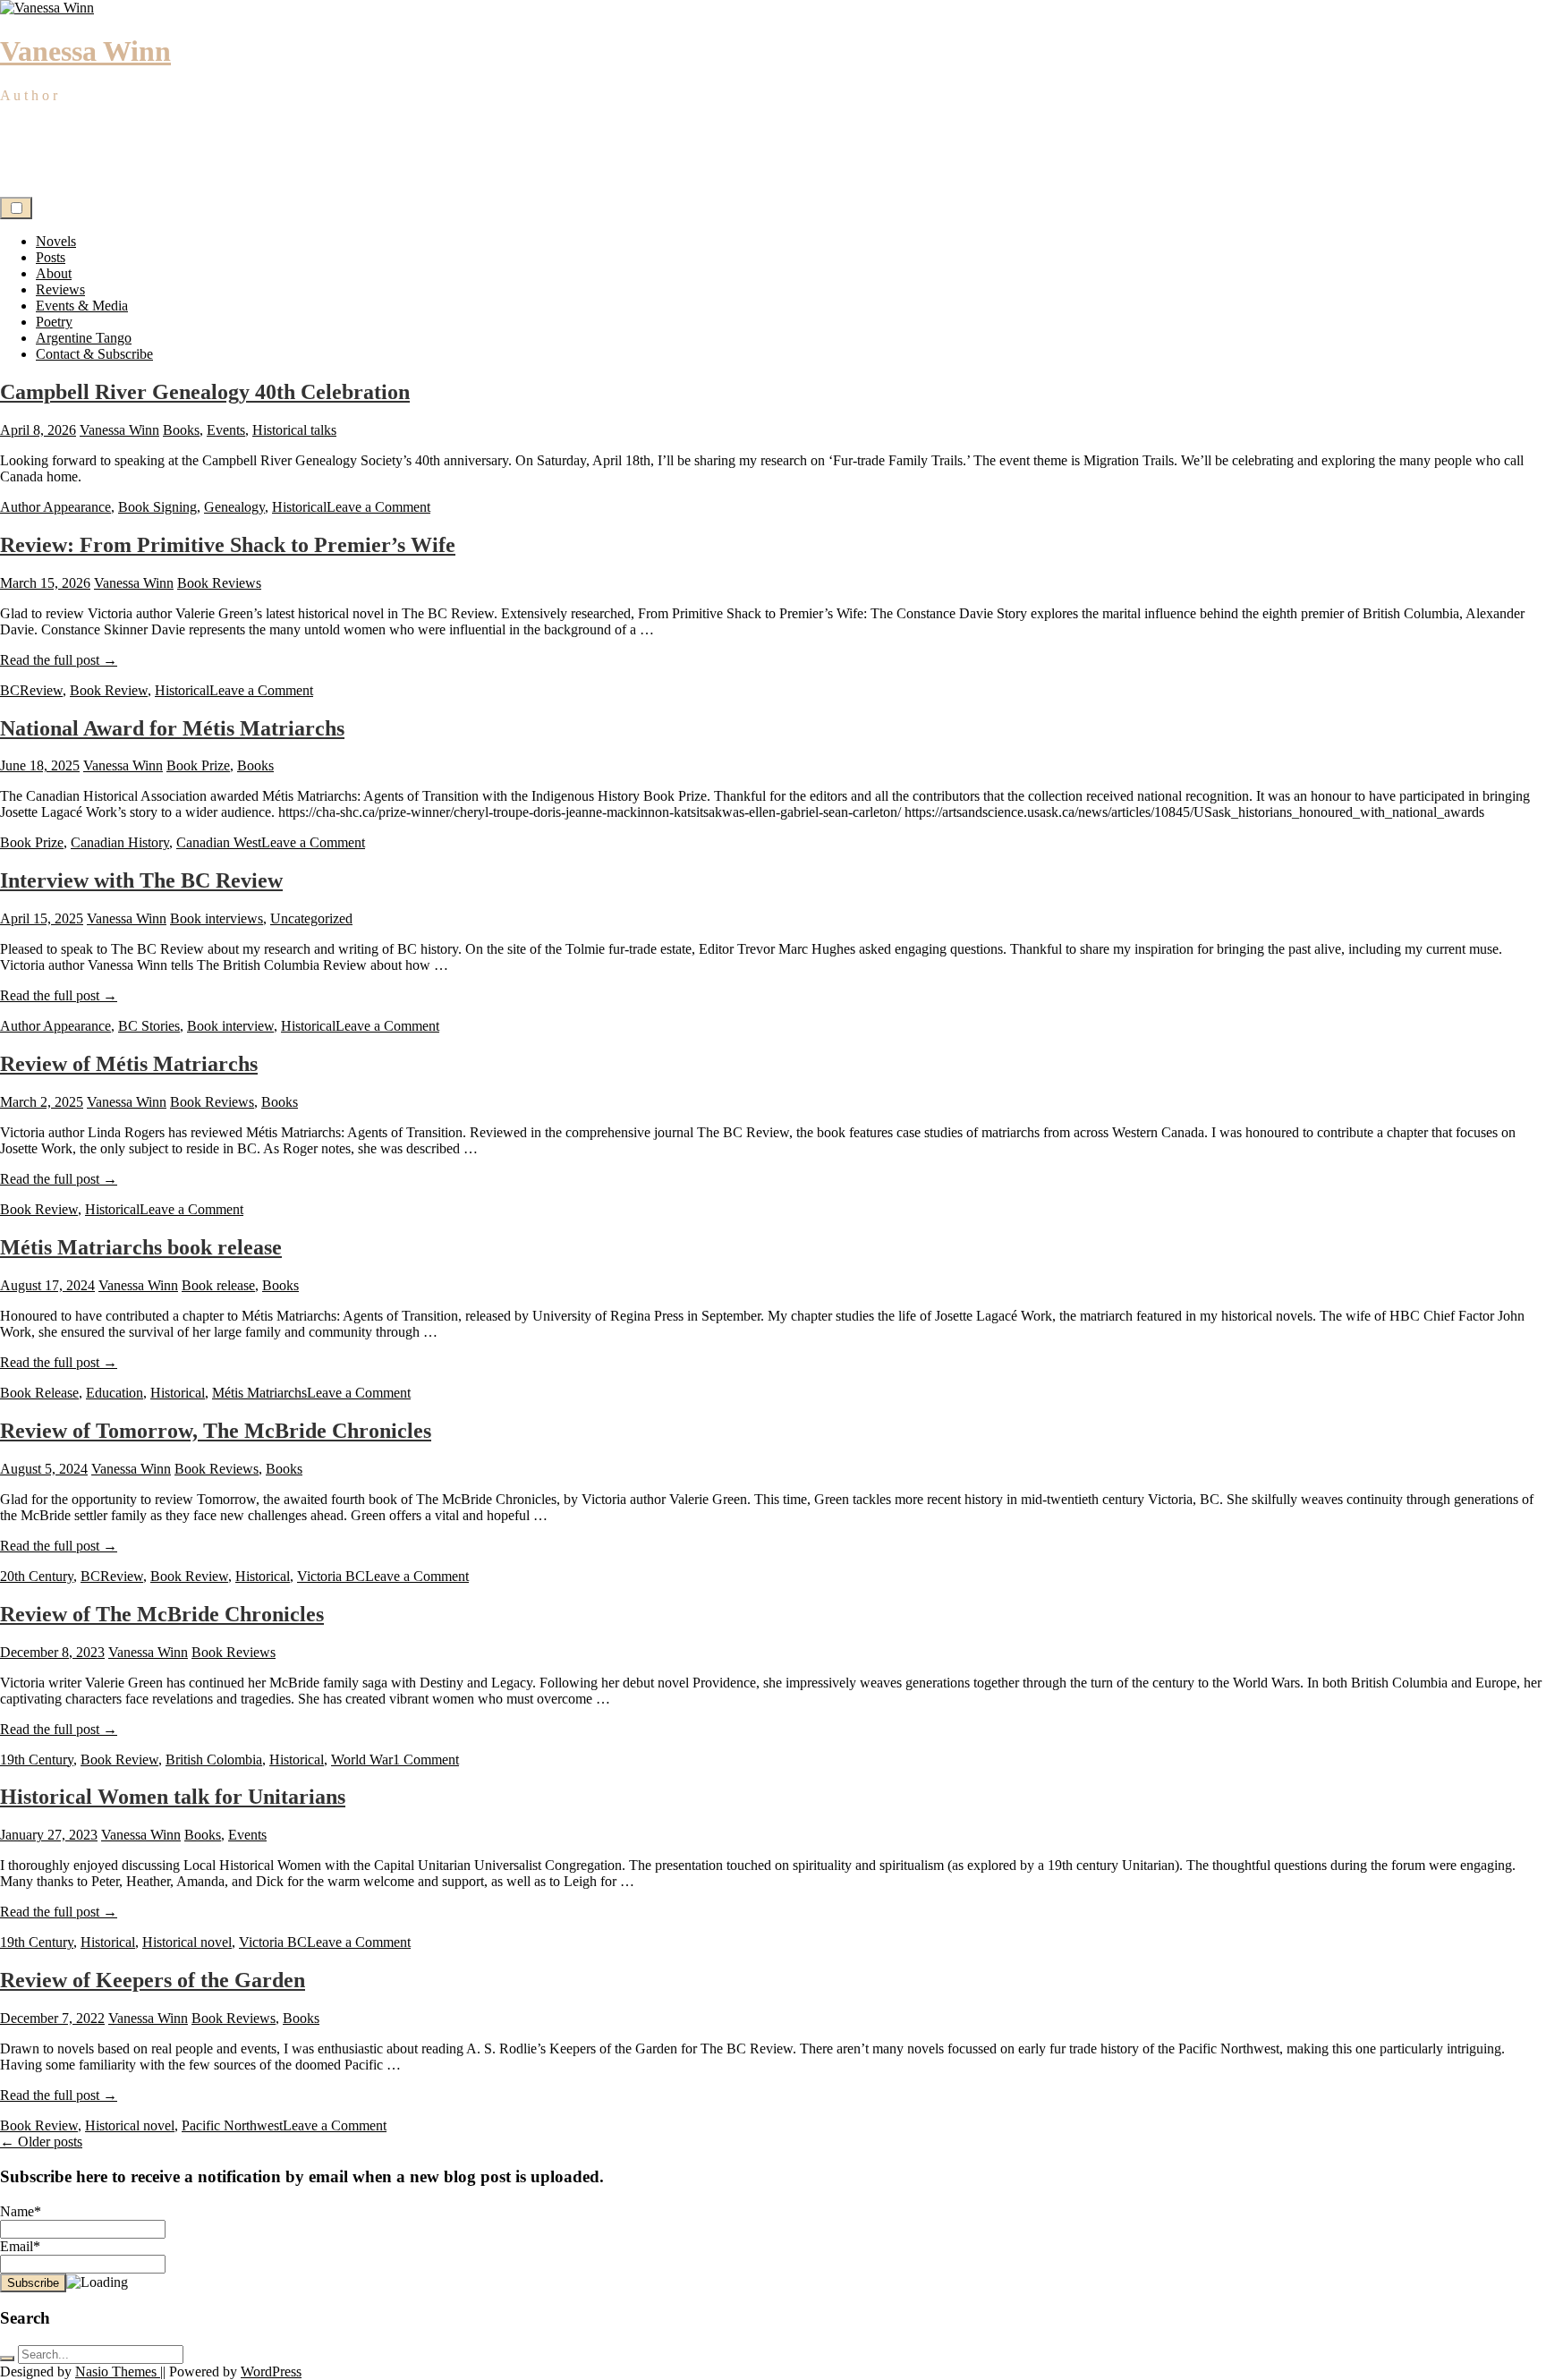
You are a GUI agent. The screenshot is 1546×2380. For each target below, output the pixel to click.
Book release (218, 1285)
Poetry (54, 322)
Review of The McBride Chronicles (162, 1614)
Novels (56, 241)
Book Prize (198, 765)
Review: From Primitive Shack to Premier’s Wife (228, 545)
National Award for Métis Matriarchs (172, 728)
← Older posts (41, 2142)
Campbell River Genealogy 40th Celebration (205, 392)
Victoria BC (331, 1576)
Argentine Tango (84, 338)
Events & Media (82, 306)
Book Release (39, 1393)
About (54, 273)
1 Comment (426, 1759)
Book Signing (157, 507)
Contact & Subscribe (94, 354)
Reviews (60, 289)
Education (115, 1393)
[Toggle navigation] (16, 208)
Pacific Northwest (232, 2125)
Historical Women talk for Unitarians (173, 1797)
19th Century (37, 1759)
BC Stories (149, 1026)
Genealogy (234, 507)
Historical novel (187, 1942)
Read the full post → (59, 660)
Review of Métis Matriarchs (129, 1064)
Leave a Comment (378, 507)
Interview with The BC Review (141, 880)
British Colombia (214, 1759)
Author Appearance (55, 507)
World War (362, 1759)
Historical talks (294, 430)
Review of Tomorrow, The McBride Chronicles (216, 1431)
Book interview (230, 1026)
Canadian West (219, 842)
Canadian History (120, 842)
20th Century (37, 1576)
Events (226, 430)
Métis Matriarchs (259, 1393)
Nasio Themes (118, 2371)
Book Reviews (219, 583)
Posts (51, 257)
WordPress (271, 2371)
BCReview (31, 690)
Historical (299, 507)
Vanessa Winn (85, 51)
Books (181, 430)
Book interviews (217, 918)
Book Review (109, 690)
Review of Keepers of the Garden (153, 1980)
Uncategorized (311, 918)
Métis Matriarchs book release (141, 1247)
